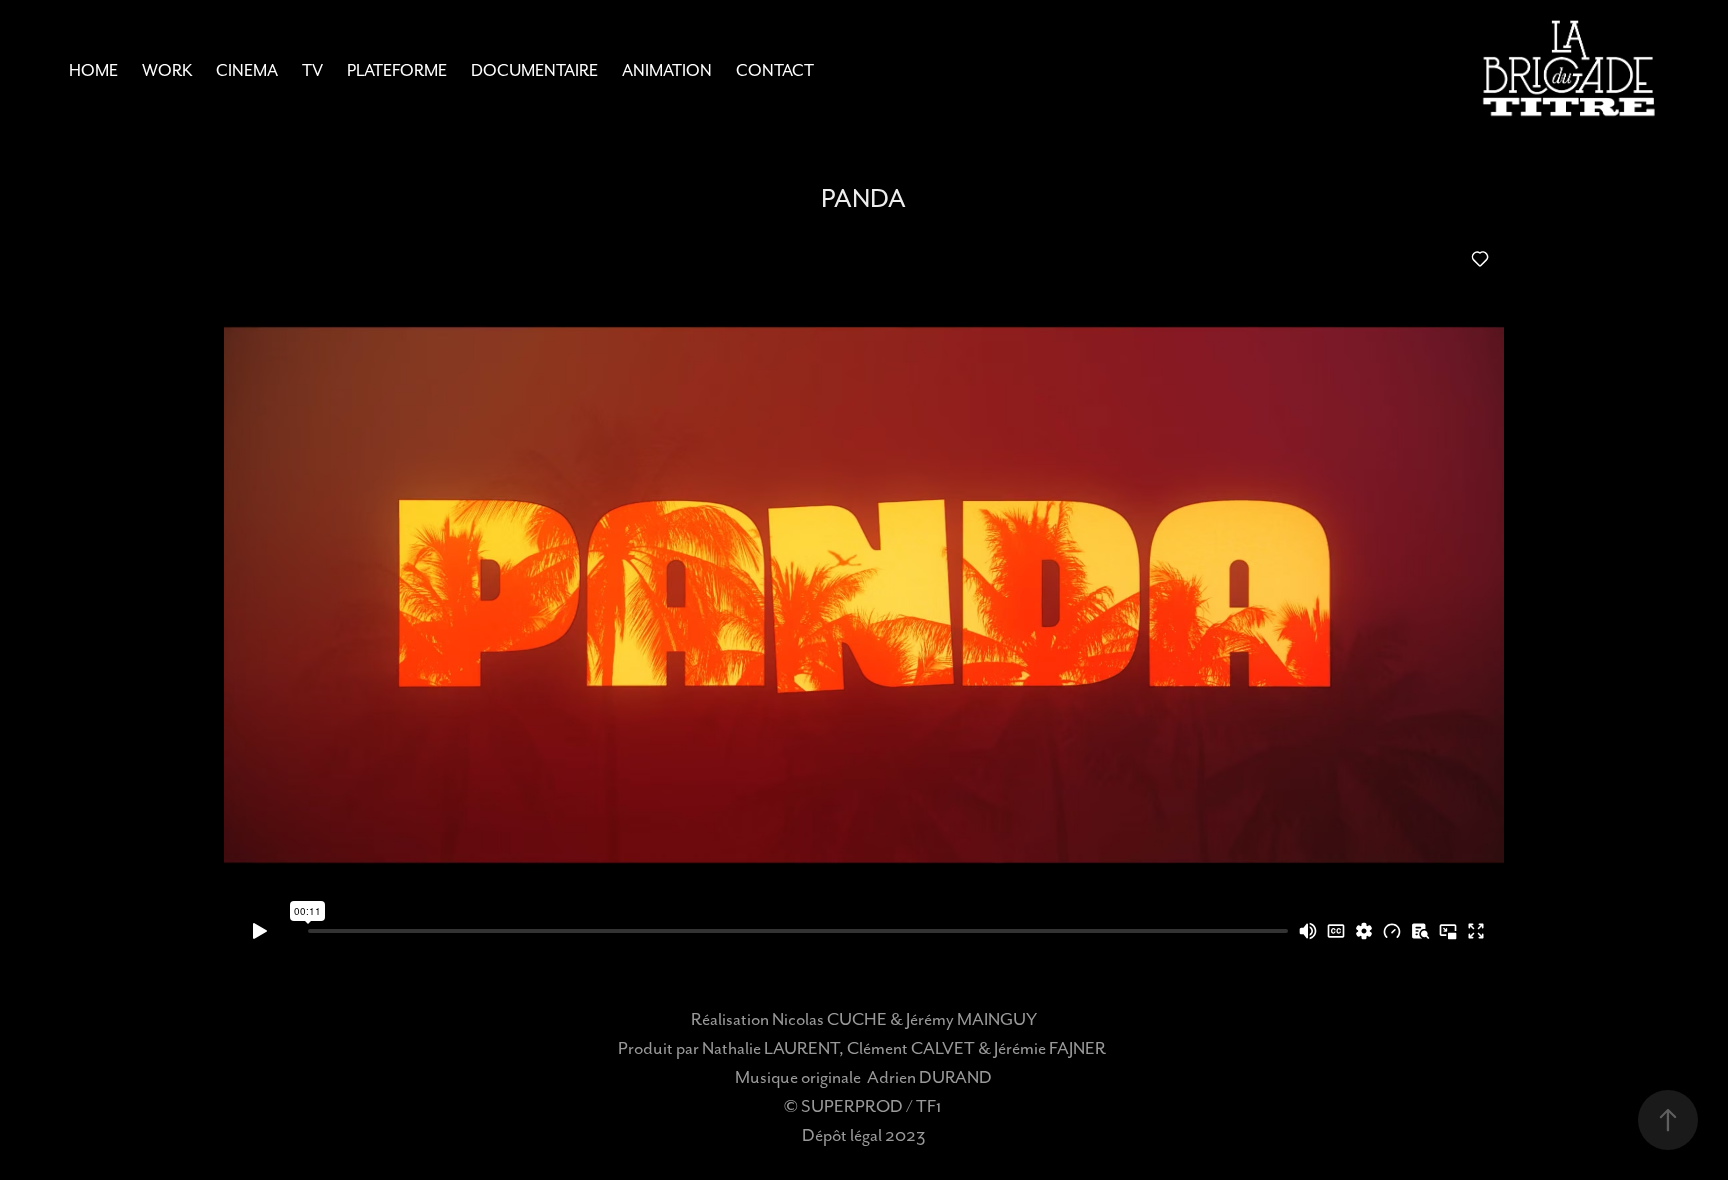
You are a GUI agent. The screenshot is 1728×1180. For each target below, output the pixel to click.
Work (167, 70)
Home (93, 70)
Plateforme (397, 70)
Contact (775, 70)
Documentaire (534, 70)
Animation (667, 70)
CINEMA (247, 70)
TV (312, 70)
